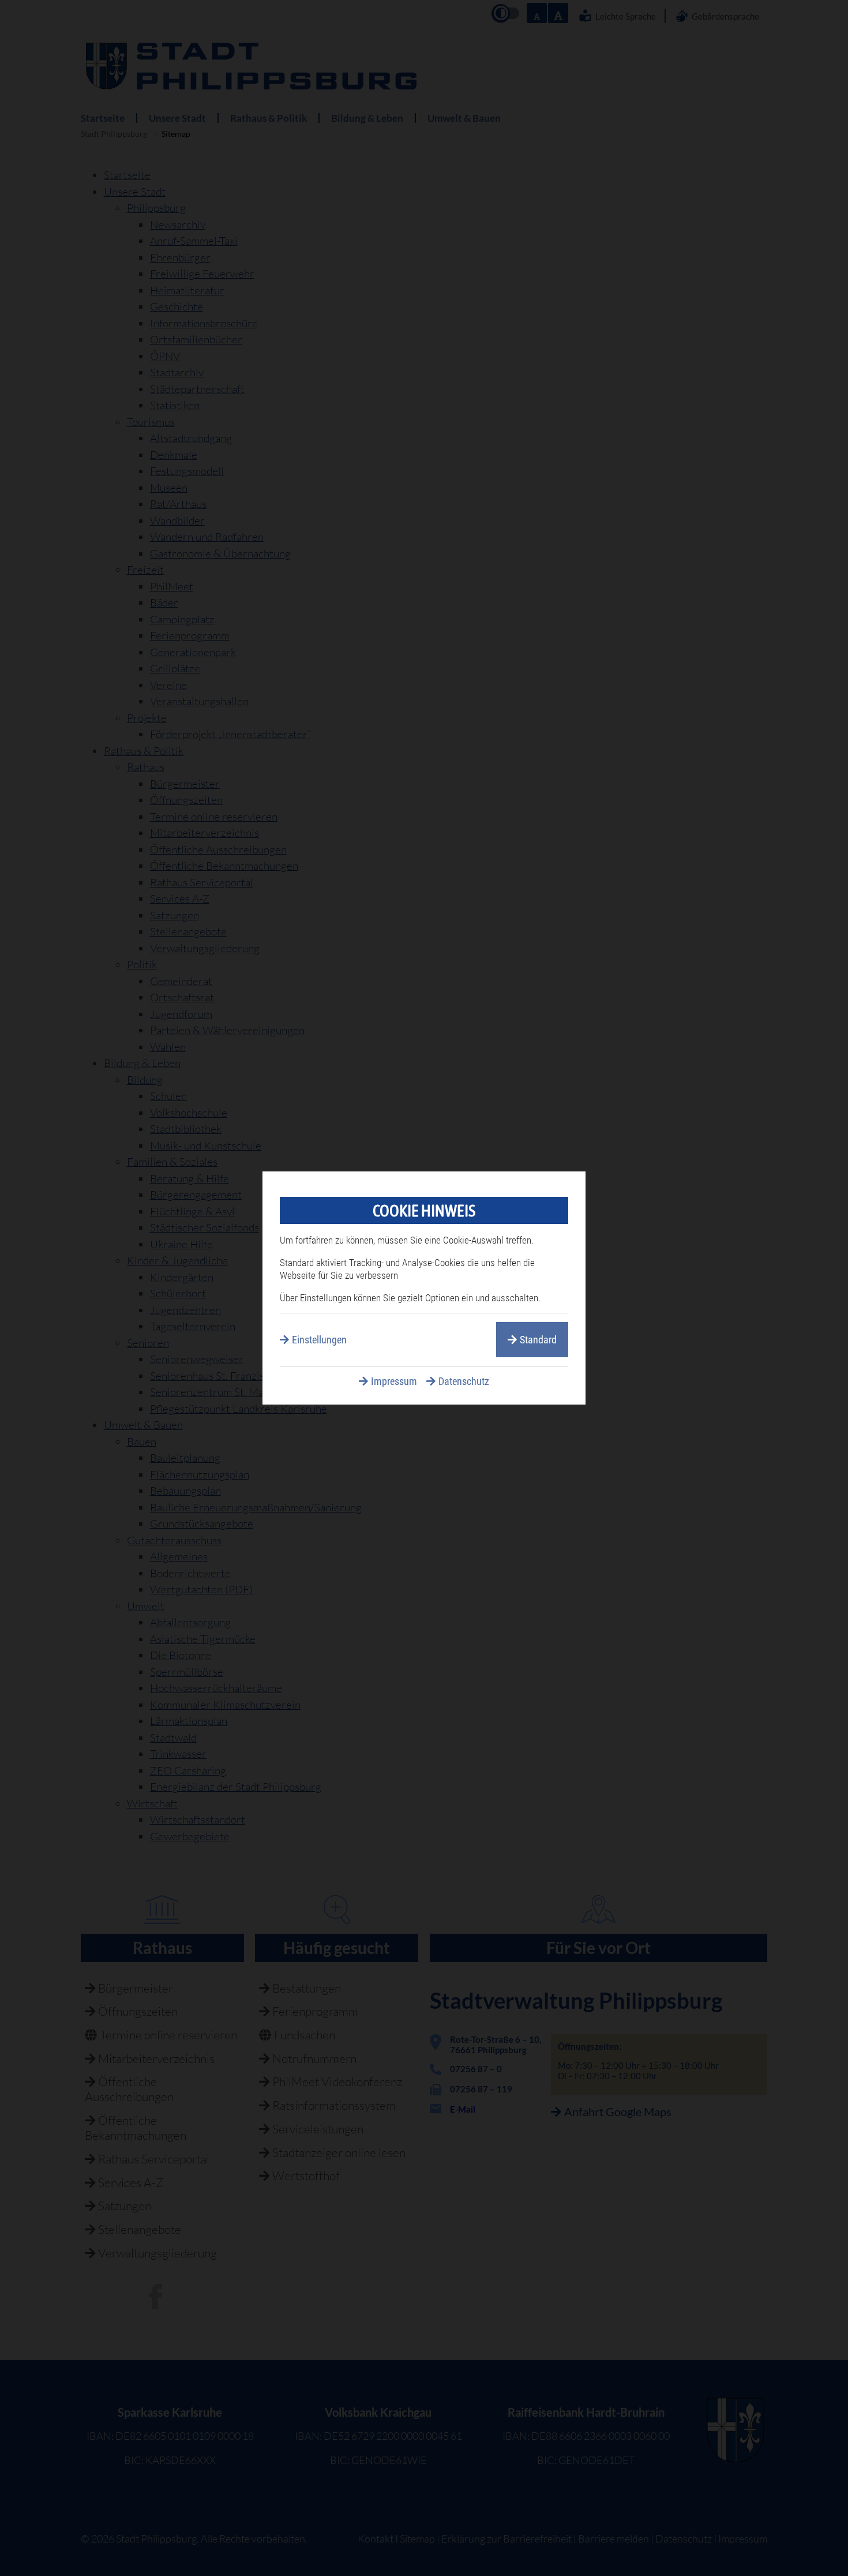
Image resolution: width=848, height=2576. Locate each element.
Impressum (394, 1381)
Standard (538, 1340)
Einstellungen (319, 1340)
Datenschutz (464, 1381)
